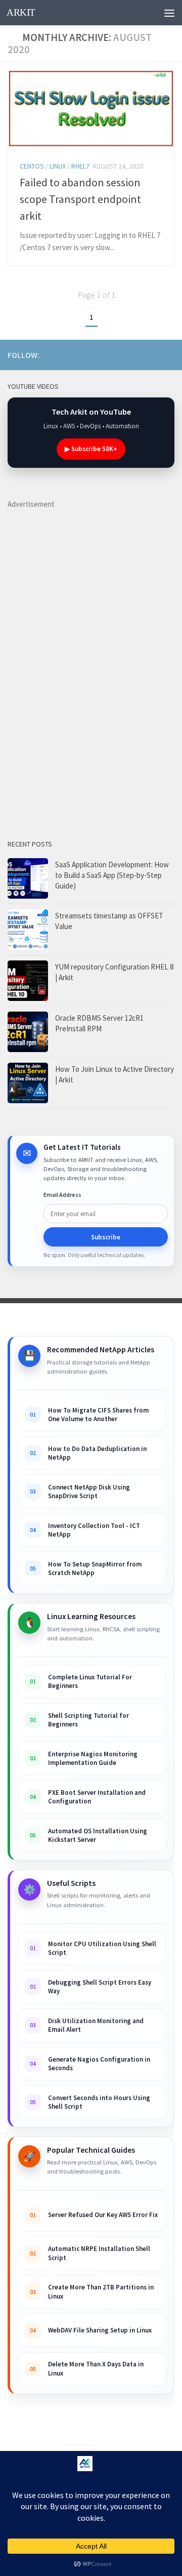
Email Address (62, 1195)
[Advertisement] (83, 662)
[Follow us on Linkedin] (120, 354)
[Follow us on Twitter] (168, 354)
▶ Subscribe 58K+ (91, 449)
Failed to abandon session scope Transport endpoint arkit (80, 199)
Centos (32, 166)
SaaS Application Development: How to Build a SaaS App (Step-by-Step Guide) (112, 875)
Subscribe (106, 1237)
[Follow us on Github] (152, 354)
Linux (58, 166)
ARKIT (21, 12)
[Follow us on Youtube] (87, 354)
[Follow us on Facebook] (136, 354)
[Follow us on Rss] (104, 354)
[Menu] (169, 13)
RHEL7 (80, 166)
